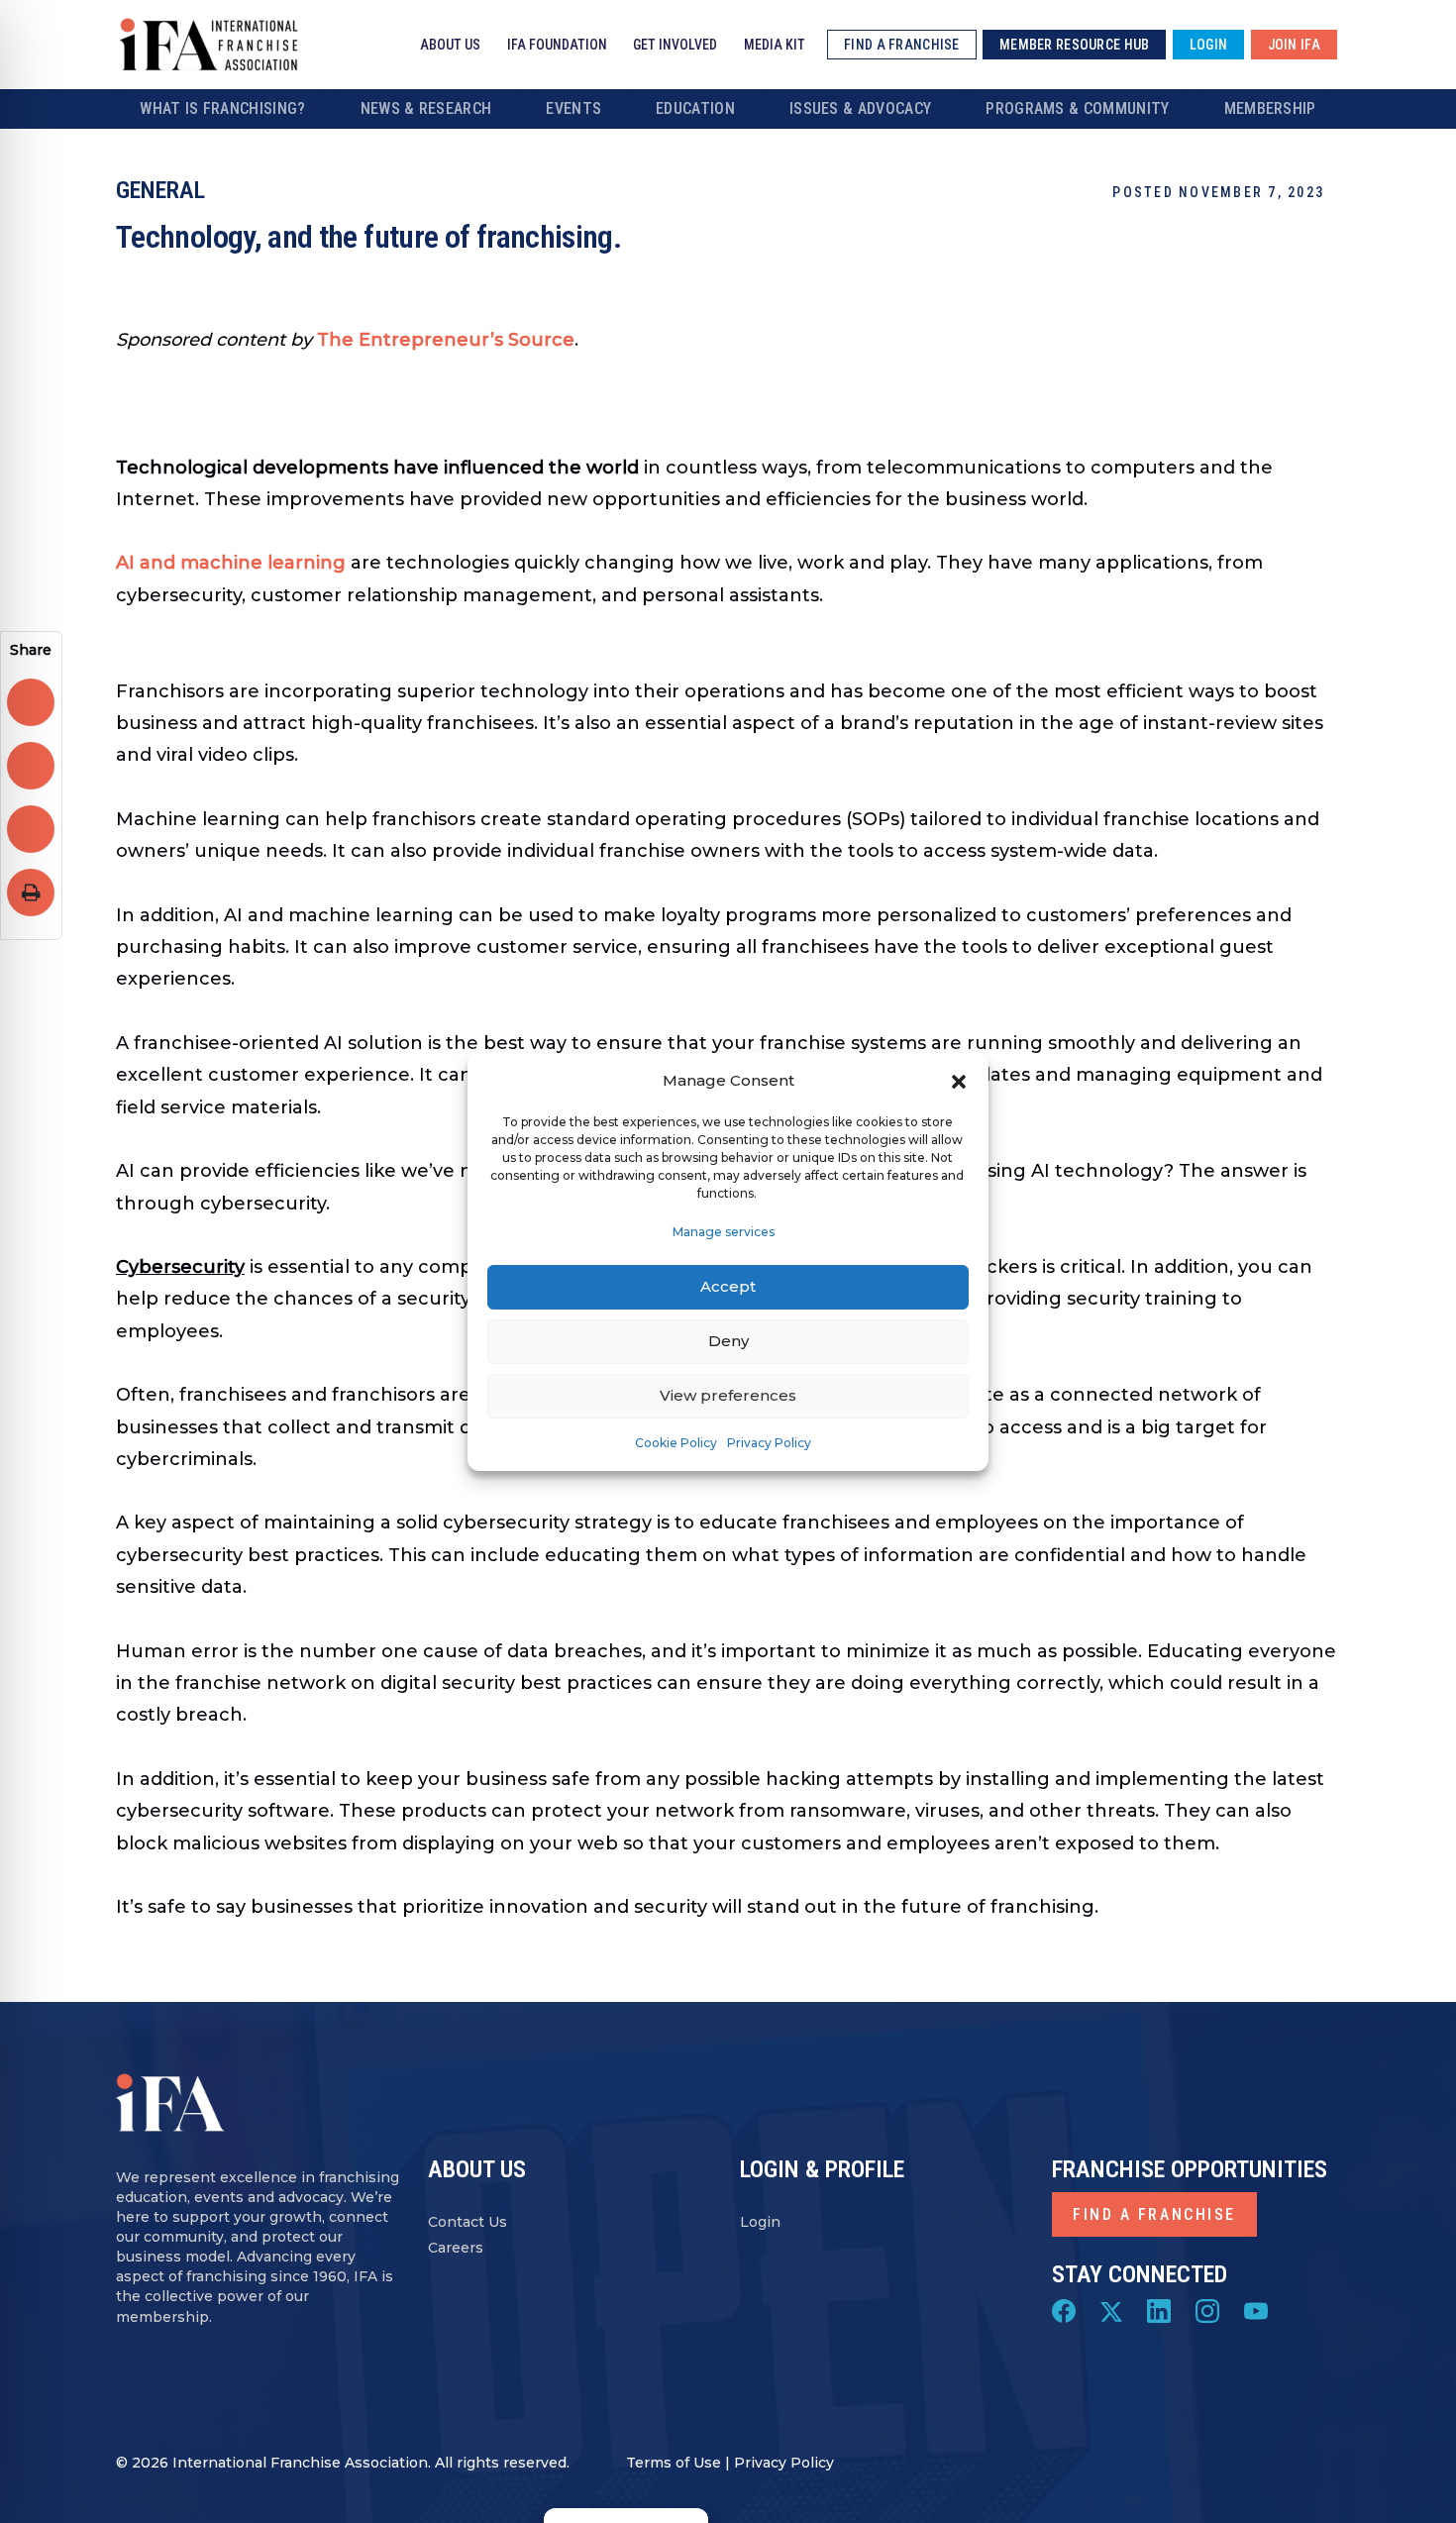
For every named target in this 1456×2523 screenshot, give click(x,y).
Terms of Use (674, 2463)
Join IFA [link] (1294, 45)
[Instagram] (1207, 2310)
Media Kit (775, 45)
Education (695, 108)
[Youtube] (1256, 2310)
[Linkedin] (1159, 2310)
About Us (450, 45)
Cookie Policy (676, 1443)
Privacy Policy (769, 1443)
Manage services (724, 1232)
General (160, 190)
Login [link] (1208, 45)
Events (573, 108)
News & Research (426, 108)
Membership (1270, 108)
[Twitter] (1111, 2310)
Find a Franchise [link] (901, 45)
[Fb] (1064, 2310)
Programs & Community (1077, 108)
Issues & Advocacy (860, 108)
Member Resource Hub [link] (1074, 45)
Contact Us (468, 2222)
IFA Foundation (557, 45)
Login (760, 2222)
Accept (728, 1286)
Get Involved (675, 45)
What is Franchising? (222, 108)
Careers (456, 2248)
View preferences (728, 1395)
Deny (728, 1341)
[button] (959, 1081)
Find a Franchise (1154, 2214)
